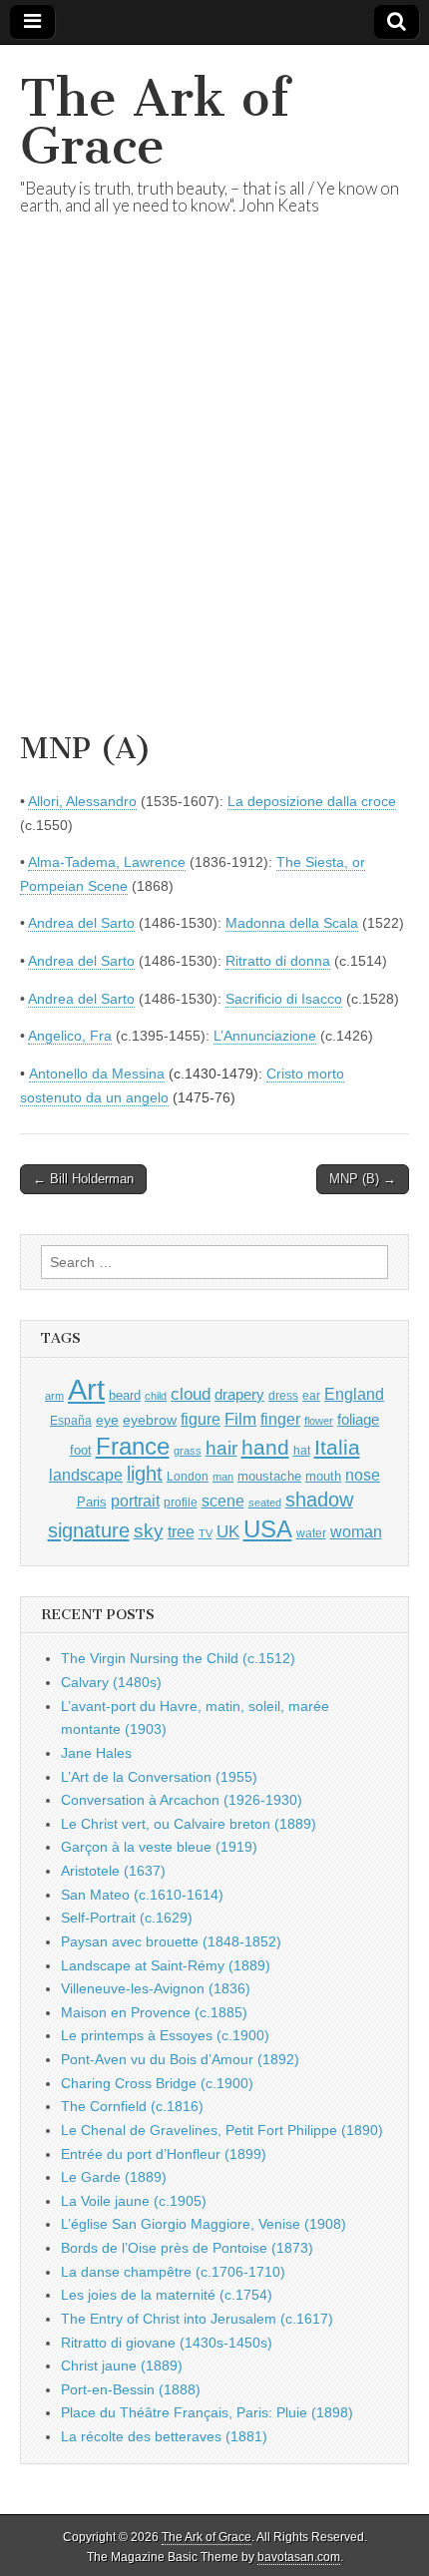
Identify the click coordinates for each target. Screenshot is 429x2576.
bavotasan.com (299, 2557)
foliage (358, 1420)
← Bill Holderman (83, 1179)
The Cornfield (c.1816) (132, 2106)
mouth (323, 1476)
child (156, 1396)
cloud (191, 1394)
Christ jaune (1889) (122, 2365)
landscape (86, 1475)
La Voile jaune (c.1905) (134, 2201)
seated (265, 1503)
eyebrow (150, 1420)
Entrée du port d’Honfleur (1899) (164, 2154)
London (188, 1476)
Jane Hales (96, 1753)
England (354, 1394)
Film (240, 1419)
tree (181, 1531)
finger (280, 1419)
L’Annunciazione (265, 1036)
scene (223, 1501)
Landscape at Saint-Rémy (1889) (166, 1965)
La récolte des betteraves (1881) (164, 2436)
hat (302, 1451)
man (223, 1477)
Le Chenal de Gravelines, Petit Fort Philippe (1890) (222, 2130)
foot (81, 1450)
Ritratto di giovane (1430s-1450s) (167, 2343)
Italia (337, 1447)
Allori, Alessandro (82, 801)
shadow (319, 1500)
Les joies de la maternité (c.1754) (167, 2295)
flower (319, 1421)
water (311, 1533)
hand (265, 1447)
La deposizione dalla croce (312, 801)
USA (268, 1529)
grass (188, 1451)
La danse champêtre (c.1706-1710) (173, 2272)
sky (149, 1531)
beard (125, 1395)
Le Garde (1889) (114, 2177)
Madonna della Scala (292, 923)
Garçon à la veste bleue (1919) (159, 1847)
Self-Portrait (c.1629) (127, 1918)
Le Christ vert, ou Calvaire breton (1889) (189, 1824)
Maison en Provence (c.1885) (154, 2012)
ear (311, 1396)
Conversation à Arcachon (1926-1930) (182, 1800)
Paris (92, 1503)
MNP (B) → (363, 1179)
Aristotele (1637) (113, 1871)
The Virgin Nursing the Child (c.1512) (178, 1658)
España (71, 1421)
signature (89, 1530)
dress (283, 1396)
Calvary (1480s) (111, 1682)
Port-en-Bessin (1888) (131, 2389)
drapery (239, 1394)
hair (221, 1448)
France (133, 1446)
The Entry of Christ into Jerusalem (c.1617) (197, 2319)
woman (356, 1531)
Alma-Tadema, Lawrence (107, 862)
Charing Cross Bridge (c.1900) (157, 2083)
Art (86, 1389)
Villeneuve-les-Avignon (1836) (156, 1988)
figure (201, 1419)
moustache (269, 1476)
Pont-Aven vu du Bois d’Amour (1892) (180, 2059)
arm (54, 1396)
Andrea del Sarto (81, 923)
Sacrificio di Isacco (284, 999)
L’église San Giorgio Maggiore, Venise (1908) (204, 2224)
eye (107, 1420)
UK (228, 1531)
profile (181, 1503)
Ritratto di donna (278, 961)
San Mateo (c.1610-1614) (142, 1895)
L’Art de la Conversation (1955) (159, 1777)
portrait (135, 1501)
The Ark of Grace (155, 122)
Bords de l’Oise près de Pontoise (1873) (187, 2248)
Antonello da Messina (97, 1073)
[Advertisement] (214, 498)
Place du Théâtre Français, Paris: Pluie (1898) (207, 2412)
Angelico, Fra (70, 1036)
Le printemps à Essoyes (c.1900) (165, 2035)
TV (206, 1533)
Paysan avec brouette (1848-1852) (171, 1941)
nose (363, 1475)
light (145, 1474)
